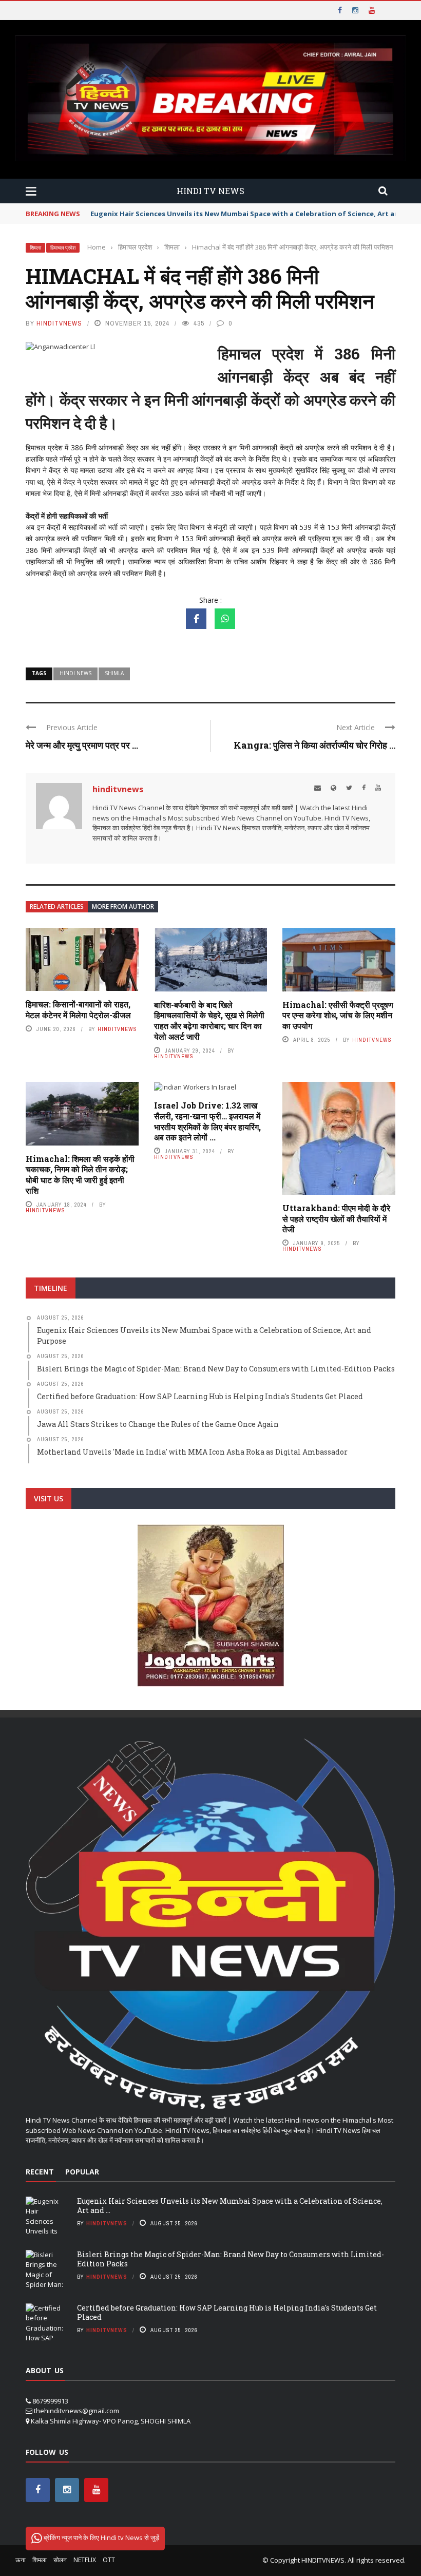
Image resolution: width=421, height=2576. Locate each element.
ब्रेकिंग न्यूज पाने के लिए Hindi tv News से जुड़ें (101, 2537)
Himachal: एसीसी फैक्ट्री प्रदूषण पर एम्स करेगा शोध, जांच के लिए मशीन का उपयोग (338, 1015)
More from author (123, 907)
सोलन (60, 2560)
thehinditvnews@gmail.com (76, 2411)
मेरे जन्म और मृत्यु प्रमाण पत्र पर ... (82, 745)
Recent (40, 2172)
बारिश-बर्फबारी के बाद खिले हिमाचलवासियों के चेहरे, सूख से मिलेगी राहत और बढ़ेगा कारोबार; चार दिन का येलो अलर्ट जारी (209, 1020)
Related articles (57, 907)
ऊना (21, 2560)
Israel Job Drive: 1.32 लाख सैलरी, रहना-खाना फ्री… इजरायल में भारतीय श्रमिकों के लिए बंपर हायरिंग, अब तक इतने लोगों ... (207, 1121)
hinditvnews (59, 323)
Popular (82, 2172)
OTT (109, 2560)
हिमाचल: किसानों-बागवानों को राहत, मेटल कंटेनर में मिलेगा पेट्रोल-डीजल (78, 1009)
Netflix (85, 2560)
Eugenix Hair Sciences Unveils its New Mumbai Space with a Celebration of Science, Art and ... (230, 2206)
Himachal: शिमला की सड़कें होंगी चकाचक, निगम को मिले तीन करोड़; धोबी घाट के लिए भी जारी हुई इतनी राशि (80, 1175)
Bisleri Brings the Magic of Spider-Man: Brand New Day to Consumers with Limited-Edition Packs (231, 2259)
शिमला (35, 248)
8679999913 (50, 2401)
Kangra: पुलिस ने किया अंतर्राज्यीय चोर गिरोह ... (314, 745)
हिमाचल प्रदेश (63, 248)
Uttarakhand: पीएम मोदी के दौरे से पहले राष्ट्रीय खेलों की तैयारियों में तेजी (336, 1219)
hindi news (75, 673)
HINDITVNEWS (323, 2560)
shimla (114, 673)
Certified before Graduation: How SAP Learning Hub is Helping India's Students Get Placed (227, 2312)
